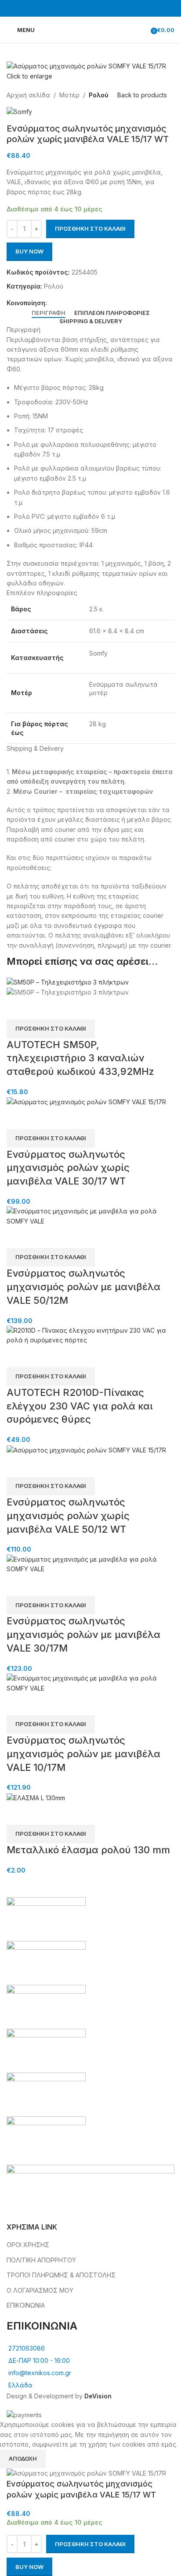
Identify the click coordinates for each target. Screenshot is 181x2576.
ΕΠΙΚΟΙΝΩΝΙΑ (26, 2305)
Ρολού (99, 95)
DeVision (98, 2396)
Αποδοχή (23, 2458)
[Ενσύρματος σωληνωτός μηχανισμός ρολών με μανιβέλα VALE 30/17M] (90, 1564)
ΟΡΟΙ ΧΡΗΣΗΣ (28, 2245)
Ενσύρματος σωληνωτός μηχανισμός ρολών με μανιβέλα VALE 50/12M (83, 1287)
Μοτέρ (69, 95)
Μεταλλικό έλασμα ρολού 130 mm (88, 1850)
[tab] (49, 313)
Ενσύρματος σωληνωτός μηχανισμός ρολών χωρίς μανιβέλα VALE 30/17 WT (68, 1168)
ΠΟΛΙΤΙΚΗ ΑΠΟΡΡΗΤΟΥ (41, 2260)
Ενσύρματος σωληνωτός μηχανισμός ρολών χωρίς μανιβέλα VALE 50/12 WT (68, 1516)
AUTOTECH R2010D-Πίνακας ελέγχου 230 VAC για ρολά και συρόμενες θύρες (80, 1406)
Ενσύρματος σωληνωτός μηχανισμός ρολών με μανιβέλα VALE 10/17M (83, 1754)
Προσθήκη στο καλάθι (90, 228)
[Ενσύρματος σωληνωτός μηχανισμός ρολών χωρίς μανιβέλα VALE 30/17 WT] (86, 1101)
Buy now (29, 251)
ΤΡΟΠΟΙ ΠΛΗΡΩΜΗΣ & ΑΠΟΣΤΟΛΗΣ (61, 2275)
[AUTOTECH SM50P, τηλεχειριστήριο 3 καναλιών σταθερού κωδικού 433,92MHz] (68, 982)
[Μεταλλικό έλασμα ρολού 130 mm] (36, 1797)
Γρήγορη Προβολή (18, 1009)
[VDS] (90, 2029)
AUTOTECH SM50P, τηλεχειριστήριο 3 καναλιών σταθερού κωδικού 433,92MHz (80, 1058)
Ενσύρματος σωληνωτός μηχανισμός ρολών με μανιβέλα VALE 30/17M (83, 1634)
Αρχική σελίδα (28, 95)
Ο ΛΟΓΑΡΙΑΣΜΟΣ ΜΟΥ (40, 2290)
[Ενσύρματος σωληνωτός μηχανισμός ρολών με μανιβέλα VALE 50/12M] (90, 1216)
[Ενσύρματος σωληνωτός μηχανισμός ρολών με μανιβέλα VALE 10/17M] (90, 1682)
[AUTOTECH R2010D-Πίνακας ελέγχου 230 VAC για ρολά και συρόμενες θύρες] (90, 1335)
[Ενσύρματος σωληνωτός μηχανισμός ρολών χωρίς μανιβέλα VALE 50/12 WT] (86, 1450)
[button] (51, 1029)
